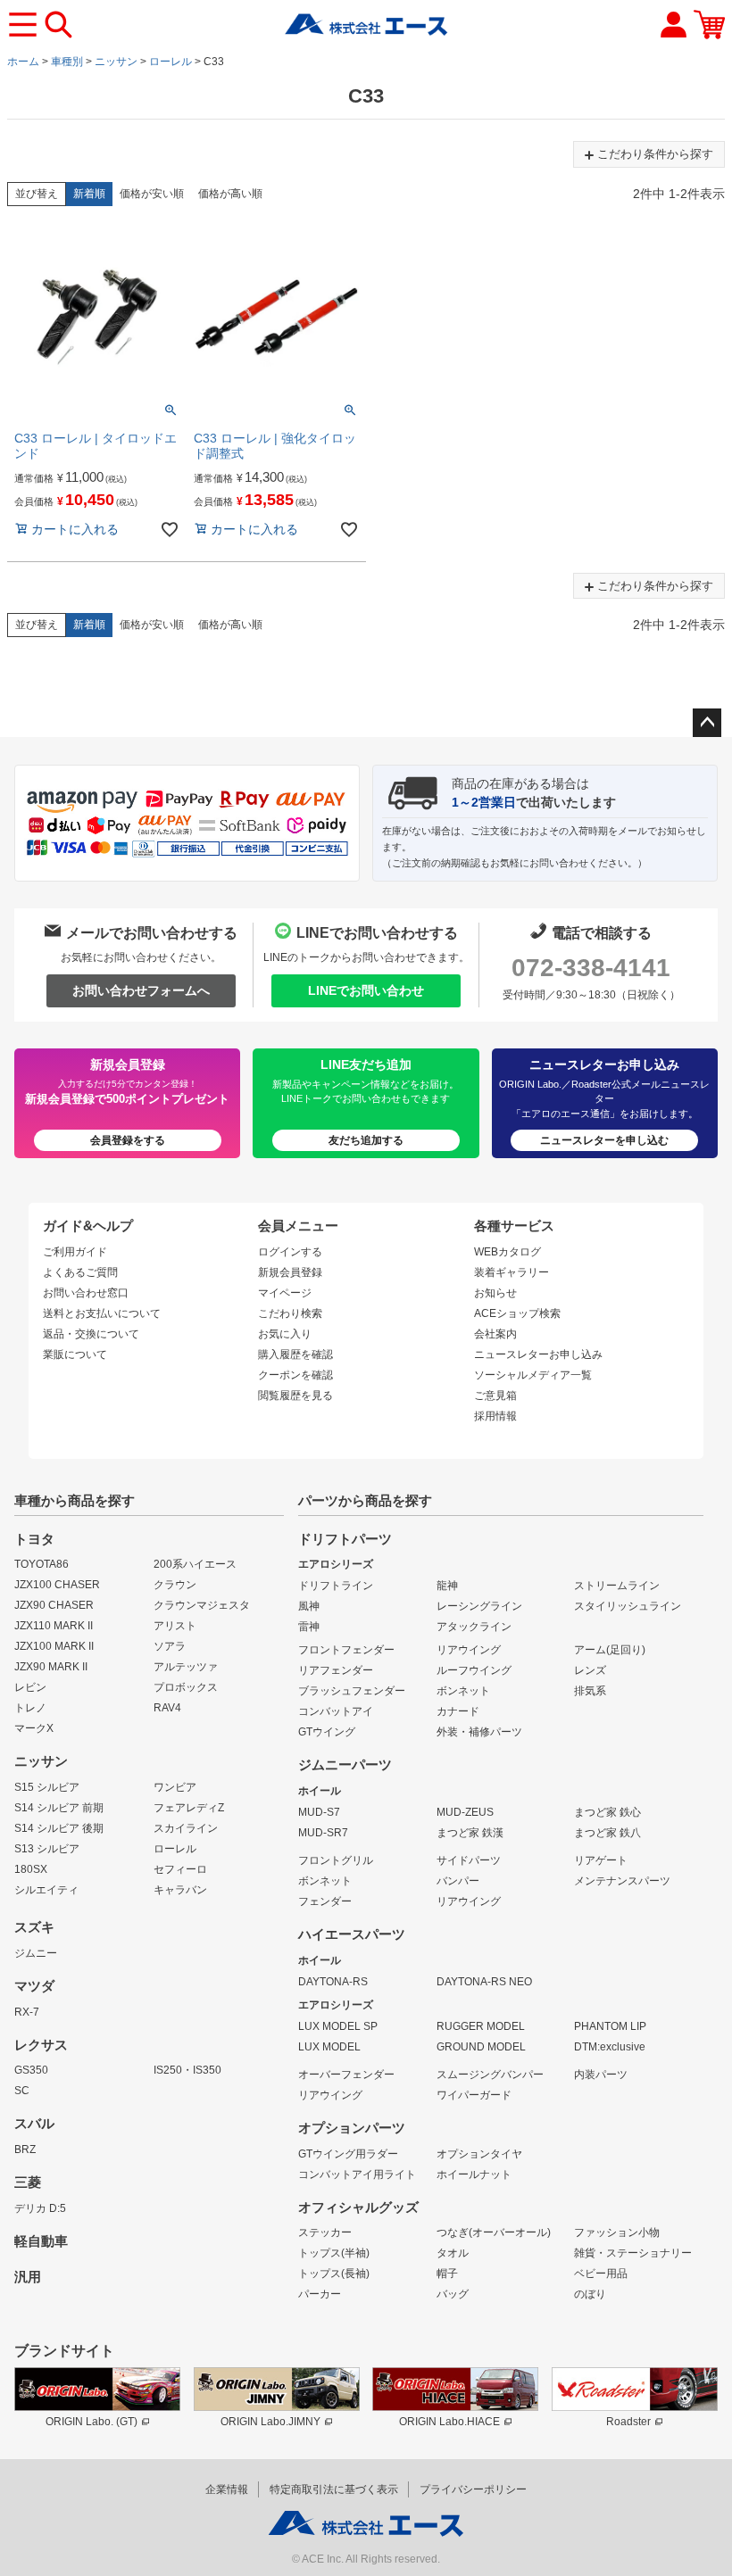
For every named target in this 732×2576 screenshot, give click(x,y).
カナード (458, 1711)
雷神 (309, 1627)
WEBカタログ (507, 1252)
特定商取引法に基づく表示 (334, 2489)
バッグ (453, 2294)
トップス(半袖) (334, 2253)
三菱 (28, 2183)
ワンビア (175, 1787)
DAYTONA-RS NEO (484, 1982)
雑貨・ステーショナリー (633, 2253)
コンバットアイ (336, 1711)
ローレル (171, 62)
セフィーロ (180, 1869)
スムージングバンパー (490, 2075)
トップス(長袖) (334, 2274)
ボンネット (463, 1691)
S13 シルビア (47, 1849)
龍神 (447, 1586)
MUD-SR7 (323, 1833)
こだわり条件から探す (655, 154)
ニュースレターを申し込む (604, 1140)
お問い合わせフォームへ (141, 990)
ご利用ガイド (75, 1252)
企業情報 (227, 2489)
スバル (34, 2124)
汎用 (28, 2277)
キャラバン (180, 1890)
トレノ (30, 1708)
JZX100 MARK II (54, 1646)
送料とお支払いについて (102, 1313)
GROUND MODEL (481, 2047)
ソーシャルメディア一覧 (533, 1375)
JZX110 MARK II (54, 1626)
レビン (30, 1687)
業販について (75, 1354)
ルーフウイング (474, 1670)
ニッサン (116, 62)
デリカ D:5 (40, 2208)
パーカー (320, 2294)
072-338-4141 (591, 968)
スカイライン (186, 1828)
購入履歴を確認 (295, 1354)
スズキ (34, 1927)
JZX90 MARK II (51, 1667)
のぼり (590, 2294)
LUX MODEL (329, 2047)
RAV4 (167, 1708)
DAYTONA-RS (333, 1982)
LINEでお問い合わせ (366, 990)
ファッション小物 (617, 2232)
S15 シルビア (47, 1787)
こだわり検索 (290, 1313)
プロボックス (186, 1687)
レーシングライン (479, 1606)
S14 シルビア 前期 (59, 1808)
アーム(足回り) (610, 1650)
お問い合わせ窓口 (86, 1293)
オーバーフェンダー (346, 2075)
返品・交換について (91, 1334)
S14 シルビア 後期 (59, 1828)
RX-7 (27, 2012)
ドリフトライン (336, 1586)
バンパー (458, 1881)
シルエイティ (46, 1890)
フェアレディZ (189, 1808)
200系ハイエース (195, 1564)
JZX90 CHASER (54, 1605)
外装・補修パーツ (479, 1732)
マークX (34, 1728)
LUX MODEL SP (338, 2026)
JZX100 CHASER (57, 1585)
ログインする (290, 1252)
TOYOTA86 (42, 1564)
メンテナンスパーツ (622, 1881)
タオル (453, 2253)
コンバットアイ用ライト (357, 2174)
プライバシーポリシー (473, 2489)
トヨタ (34, 1539)
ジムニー (36, 1953)
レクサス (41, 2045)
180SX (31, 1869)
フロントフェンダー (346, 1650)
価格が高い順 (230, 194)
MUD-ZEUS (465, 1812)
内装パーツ (601, 2075)
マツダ (34, 1986)
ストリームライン (617, 1586)
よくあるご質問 (80, 1272)
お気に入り (285, 1334)
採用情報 (495, 1416)
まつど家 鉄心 (607, 1812)
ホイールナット (474, 2174)
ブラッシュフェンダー (352, 1691)
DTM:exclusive (610, 2047)
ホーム (23, 62)
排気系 (590, 1691)
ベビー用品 (601, 2274)
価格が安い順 (152, 194)
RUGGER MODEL (481, 2026)
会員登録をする (128, 1140)
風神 (309, 1606)
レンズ (590, 1670)
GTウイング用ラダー (348, 2154)
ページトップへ (707, 723)
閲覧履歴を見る (295, 1396)
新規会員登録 (290, 1272)
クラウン (175, 1585)
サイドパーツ (469, 1860)
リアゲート (601, 1860)
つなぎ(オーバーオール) (494, 2232)
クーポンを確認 (295, 1375)
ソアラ (170, 1646)
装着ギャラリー (512, 1272)
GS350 (31, 2070)
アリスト (175, 1626)
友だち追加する (366, 1140)
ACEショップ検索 (517, 1313)
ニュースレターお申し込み (538, 1354)
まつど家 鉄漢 (470, 1833)
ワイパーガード (474, 2095)
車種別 (67, 62)
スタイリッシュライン (628, 1606)
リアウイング (469, 1650)
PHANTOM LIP (610, 2026)
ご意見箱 (495, 1396)
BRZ (25, 2149)
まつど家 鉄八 (607, 1833)
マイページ (285, 1293)
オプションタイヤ (479, 2154)
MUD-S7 (319, 1812)
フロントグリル (336, 1860)
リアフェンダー (336, 1670)
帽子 (447, 2274)
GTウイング (327, 1732)
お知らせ (495, 1293)
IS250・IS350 (187, 2070)
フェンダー (325, 1901)
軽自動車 (41, 2241)
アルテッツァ (186, 1667)
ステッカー (325, 2232)
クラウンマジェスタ (202, 1605)
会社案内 (495, 1334)
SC (22, 2091)
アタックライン (474, 1627)
